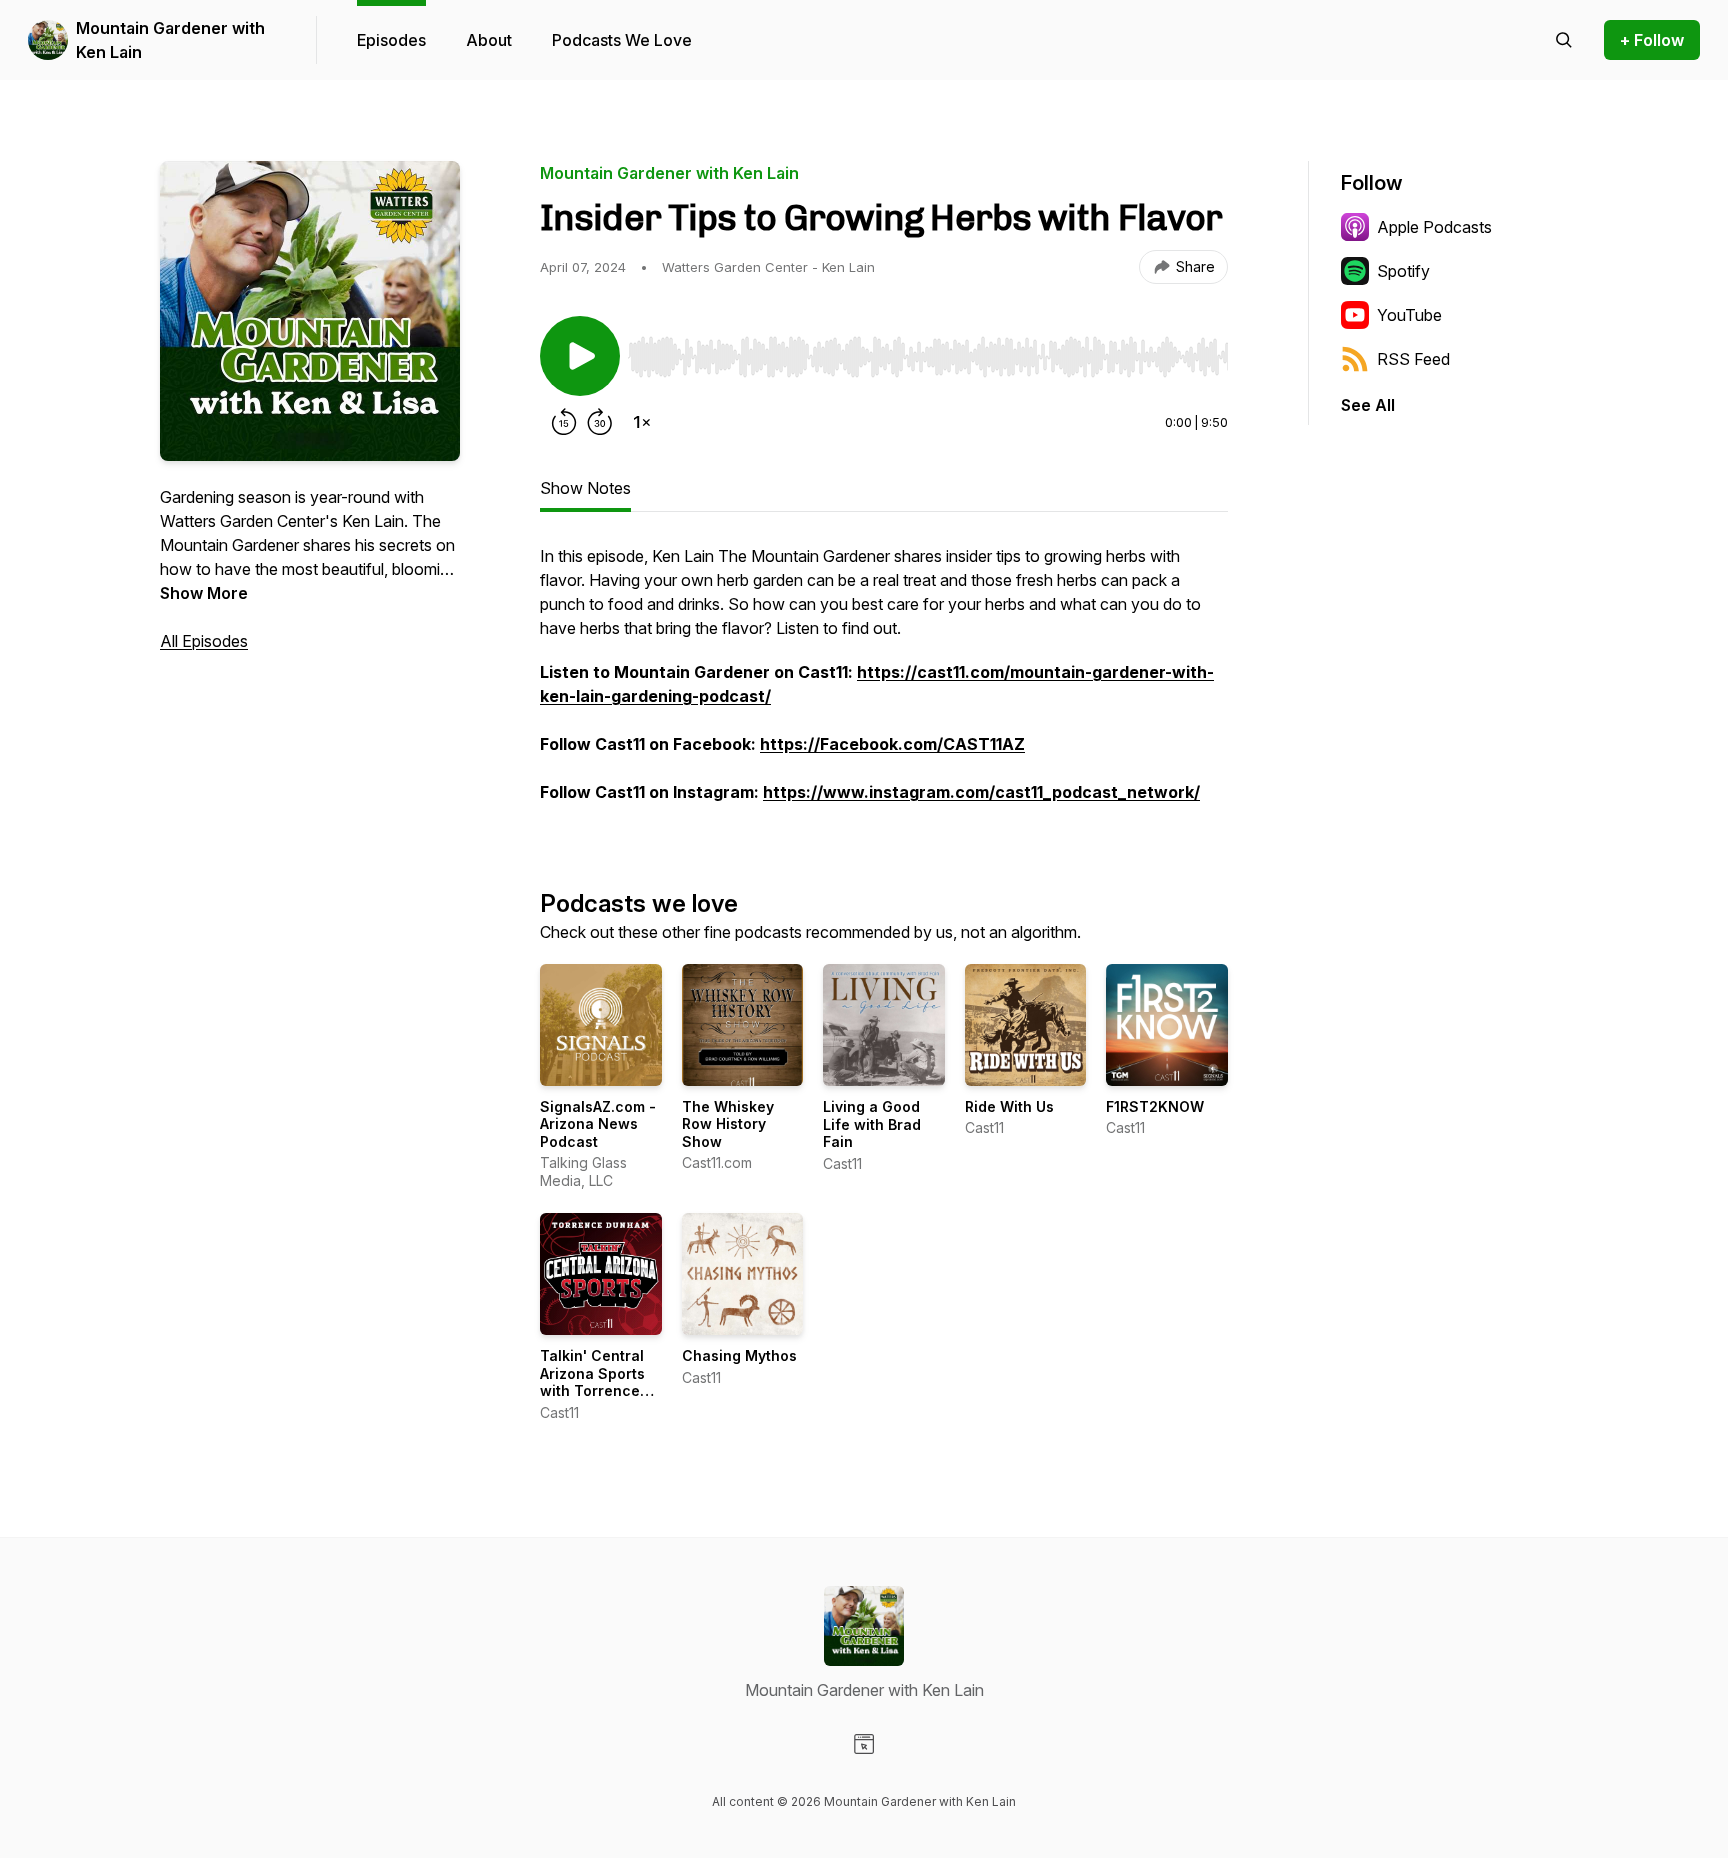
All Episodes (204, 641)
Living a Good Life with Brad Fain (872, 1124)
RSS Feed (1413, 359)
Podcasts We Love (622, 40)
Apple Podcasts (1434, 227)
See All (1368, 405)
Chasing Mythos (739, 1355)
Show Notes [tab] (585, 488)
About (489, 40)
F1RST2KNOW (1155, 1106)
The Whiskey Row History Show (728, 1124)
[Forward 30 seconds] (600, 422)
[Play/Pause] (580, 356)
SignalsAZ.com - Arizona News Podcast (598, 1124)
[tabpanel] (884, 684)
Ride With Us (1009, 1106)
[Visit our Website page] (864, 1744)
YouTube (1409, 315)
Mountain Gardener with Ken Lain (170, 40)
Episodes (391, 40)
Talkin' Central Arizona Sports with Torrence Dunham (592, 1382)
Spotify (1403, 271)
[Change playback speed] (642, 422)
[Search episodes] (1564, 40)
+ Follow (1652, 40)
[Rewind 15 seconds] (564, 422)
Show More (204, 593)
